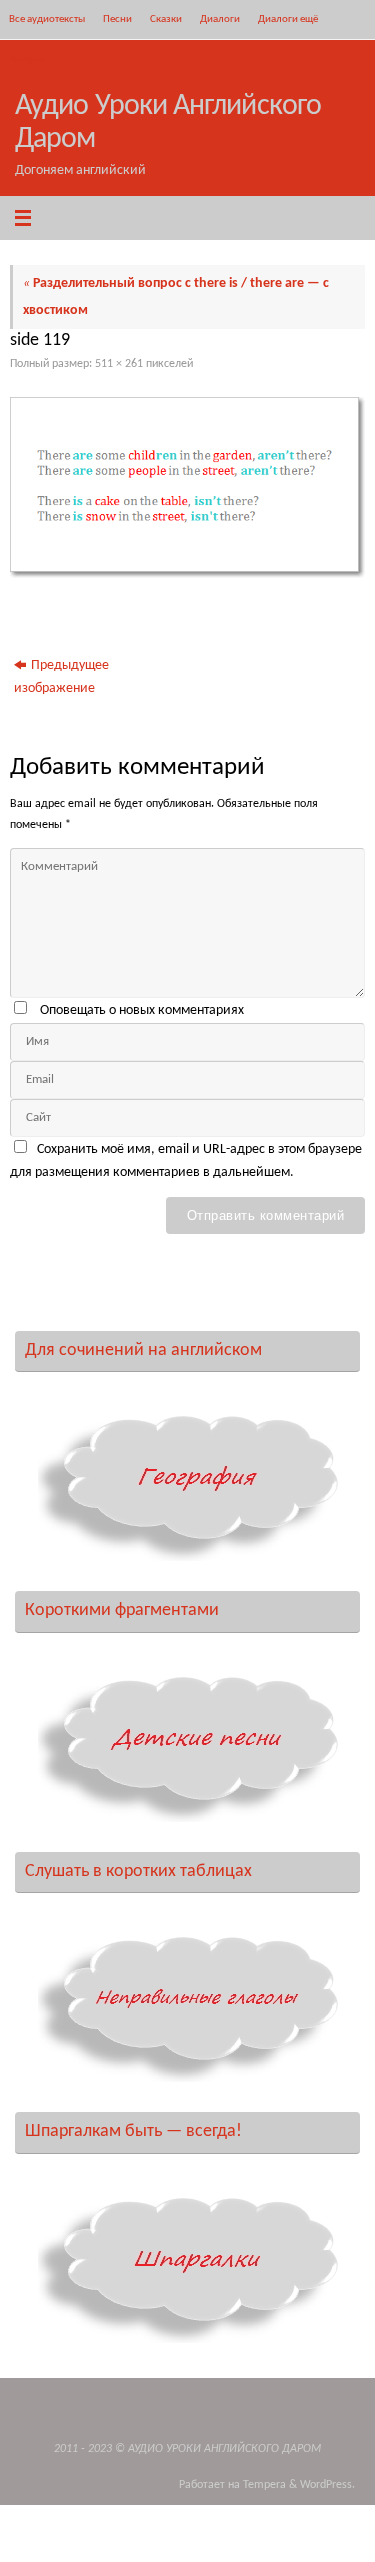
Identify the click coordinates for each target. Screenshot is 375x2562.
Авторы (26, 59)
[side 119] (187, 487)
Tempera (264, 2485)
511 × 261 (119, 364)
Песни (117, 19)
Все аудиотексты (47, 19)
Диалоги (220, 19)
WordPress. (327, 2485)
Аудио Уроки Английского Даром (168, 123)
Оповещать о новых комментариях (142, 1010)
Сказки (166, 19)
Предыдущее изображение (61, 677)
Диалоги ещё (288, 19)
